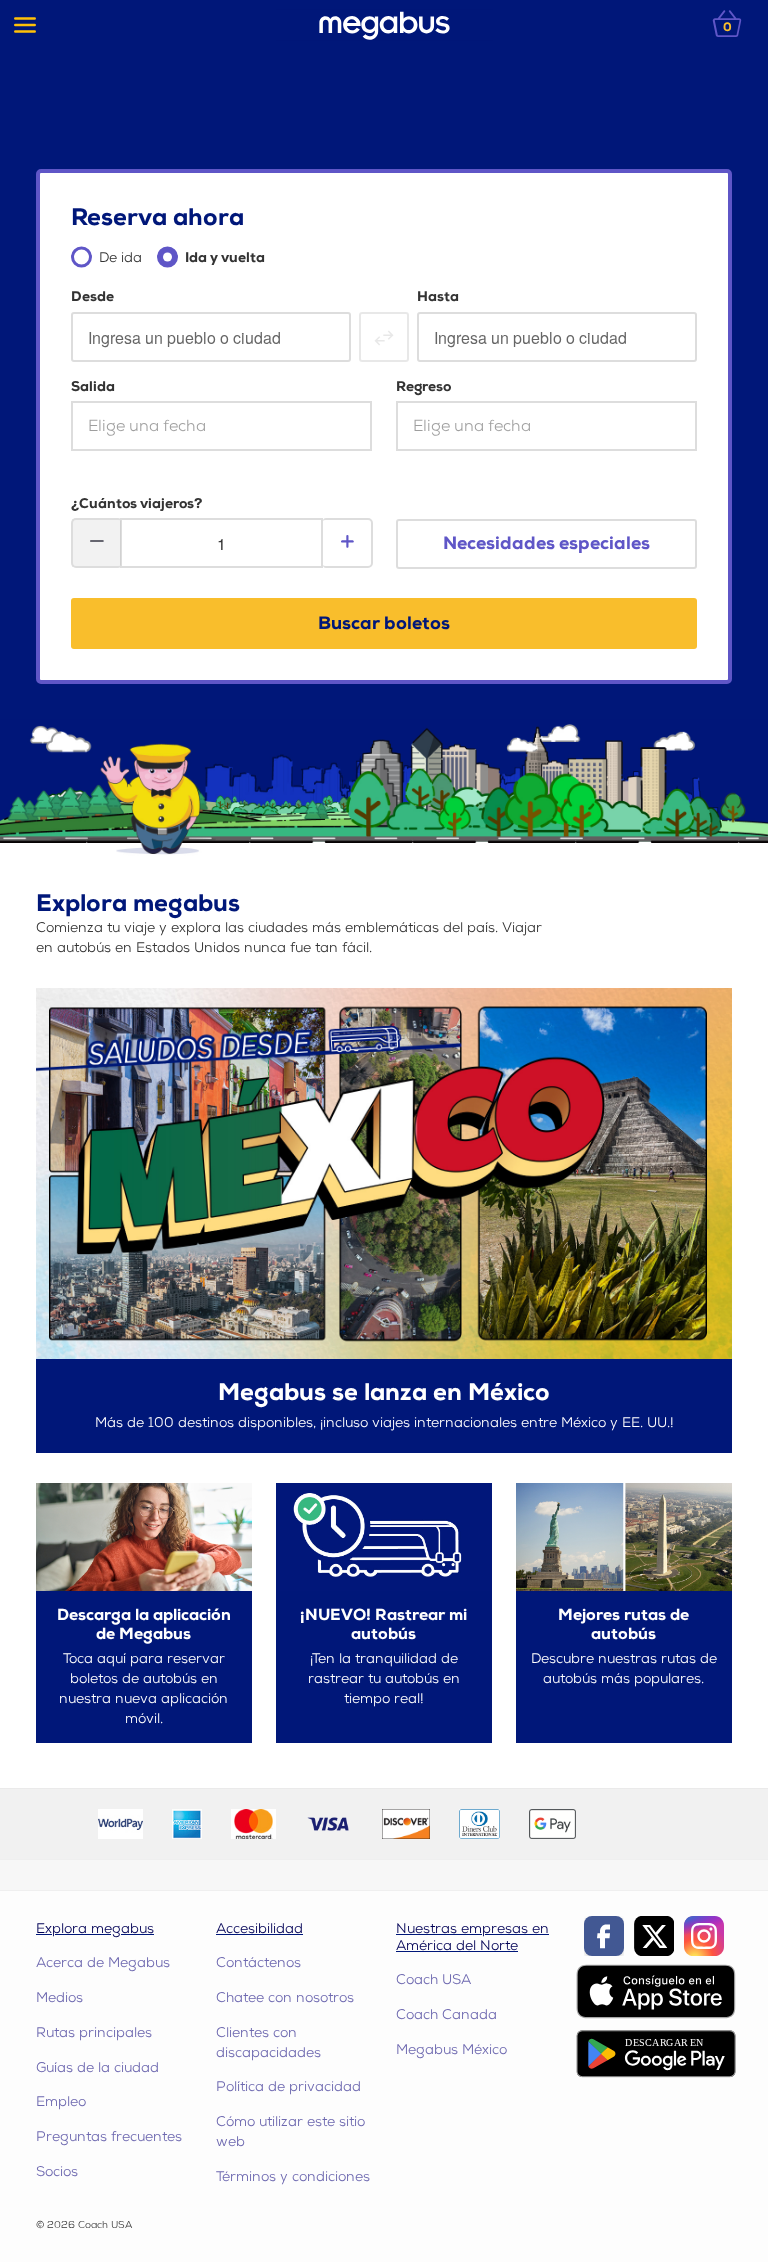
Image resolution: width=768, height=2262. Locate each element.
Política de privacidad (288, 2086)
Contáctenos (258, 1962)
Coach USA (433, 1979)
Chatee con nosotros (285, 1997)
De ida (120, 257)
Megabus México (451, 2049)
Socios (57, 2171)
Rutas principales (94, 2032)
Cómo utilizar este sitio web (290, 2131)
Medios (59, 1997)
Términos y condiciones (293, 2176)
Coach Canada (446, 2014)
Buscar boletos (384, 623)
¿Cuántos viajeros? (136, 503)
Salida (93, 386)
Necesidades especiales (546, 543)
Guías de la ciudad (97, 2067)
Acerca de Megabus (103, 1962)
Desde (92, 296)
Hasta (438, 296)
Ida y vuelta (225, 257)
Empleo (61, 2101)
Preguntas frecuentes (109, 2136)
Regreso (423, 386)
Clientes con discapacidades (268, 2042)
